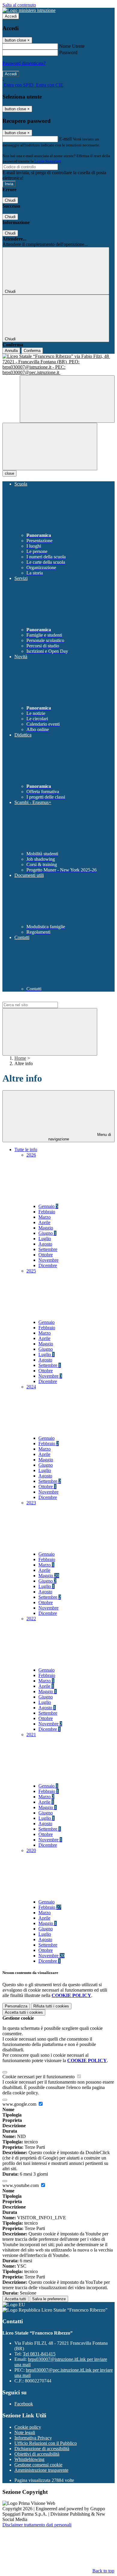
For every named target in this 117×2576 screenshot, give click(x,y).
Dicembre (48, 1265)
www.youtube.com (21, 2185)
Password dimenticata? (24, 63)
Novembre (48, 1260)
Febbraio (47, 1212)
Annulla (11, 351)
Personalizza (16, 2006)
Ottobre (46, 1255)
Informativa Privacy (33, 2438)
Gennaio (48, 1206)
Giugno (47, 1233)
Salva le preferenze (49, 2299)
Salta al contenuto (19, 5)
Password (68, 52)
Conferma (32, 351)
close (9, 473)
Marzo (45, 1217)
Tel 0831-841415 (39, 2354)
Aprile (44, 1222)
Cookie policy (28, 2427)
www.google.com (20, 2104)
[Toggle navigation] (50, 447)
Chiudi (10, 200)
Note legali (25, 2432)
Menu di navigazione (80, 1137)
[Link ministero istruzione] (29, 10)
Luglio (45, 1239)
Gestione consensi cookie (38, 2465)
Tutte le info (26, 1150)
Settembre (48, 1249)
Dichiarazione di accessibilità (42, 2449)
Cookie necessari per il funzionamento (39, 2077)
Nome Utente (72, 46)
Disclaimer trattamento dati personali (37, 2525)
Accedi (11, 16)
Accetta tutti (24, 2012)
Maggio (46, 1228)
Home (20, 1058)
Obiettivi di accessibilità (37, 2454)
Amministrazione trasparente (41, 2470)
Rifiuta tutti (51, 2006)
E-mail (65, 139)
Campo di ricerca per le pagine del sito (39, 999)
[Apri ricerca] (67, 399)
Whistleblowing (29, 2459)
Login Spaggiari (48, 161)
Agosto (45, 1244)
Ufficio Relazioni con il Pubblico (46, 2443)
